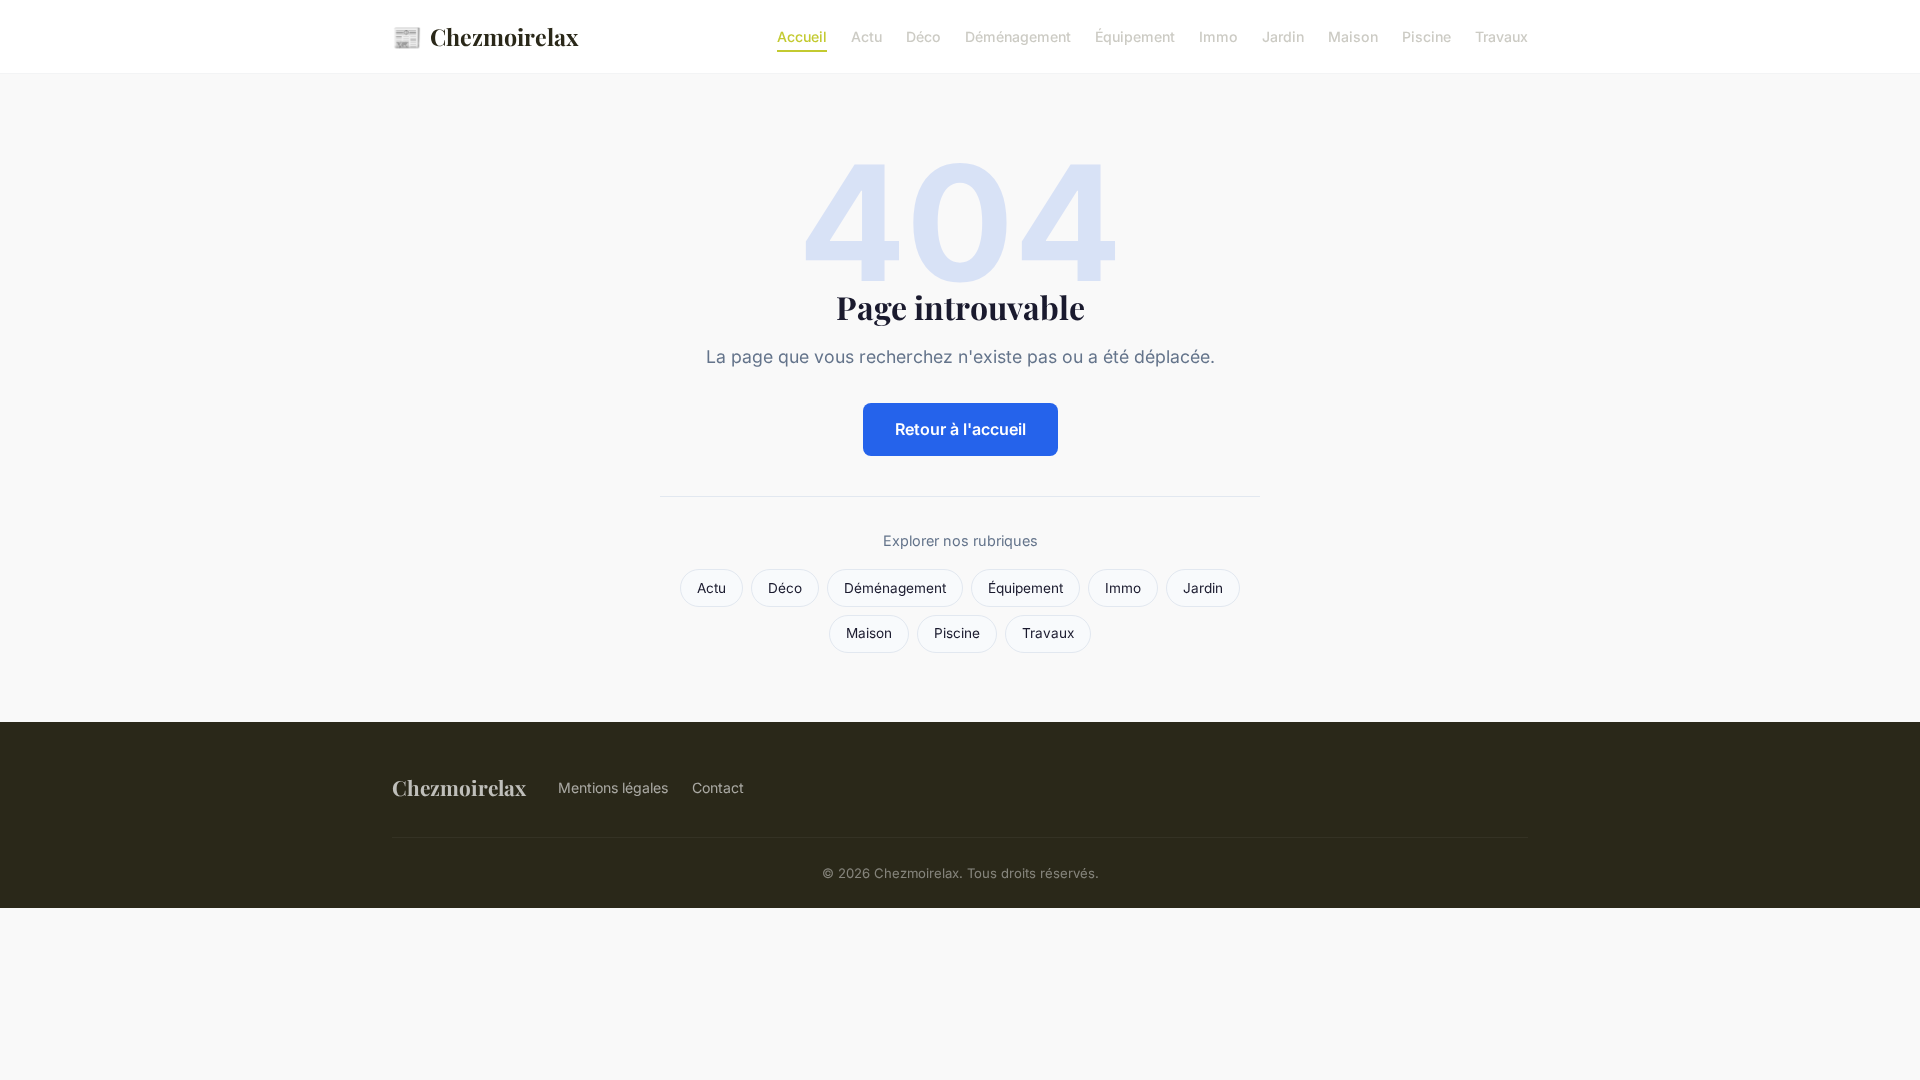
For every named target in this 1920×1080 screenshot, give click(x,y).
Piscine (1426, 36)
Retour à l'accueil (960, 429)
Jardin (1283, 36)
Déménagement (1018, 36)
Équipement (1135, 36)
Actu (866, 36)
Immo (1218, 36)
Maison (1353, 36)
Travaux (1501, 36)
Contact (718, 787)
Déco (923, 36)
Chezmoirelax (485, 36)
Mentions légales (613, 787)
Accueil (802, 36)
